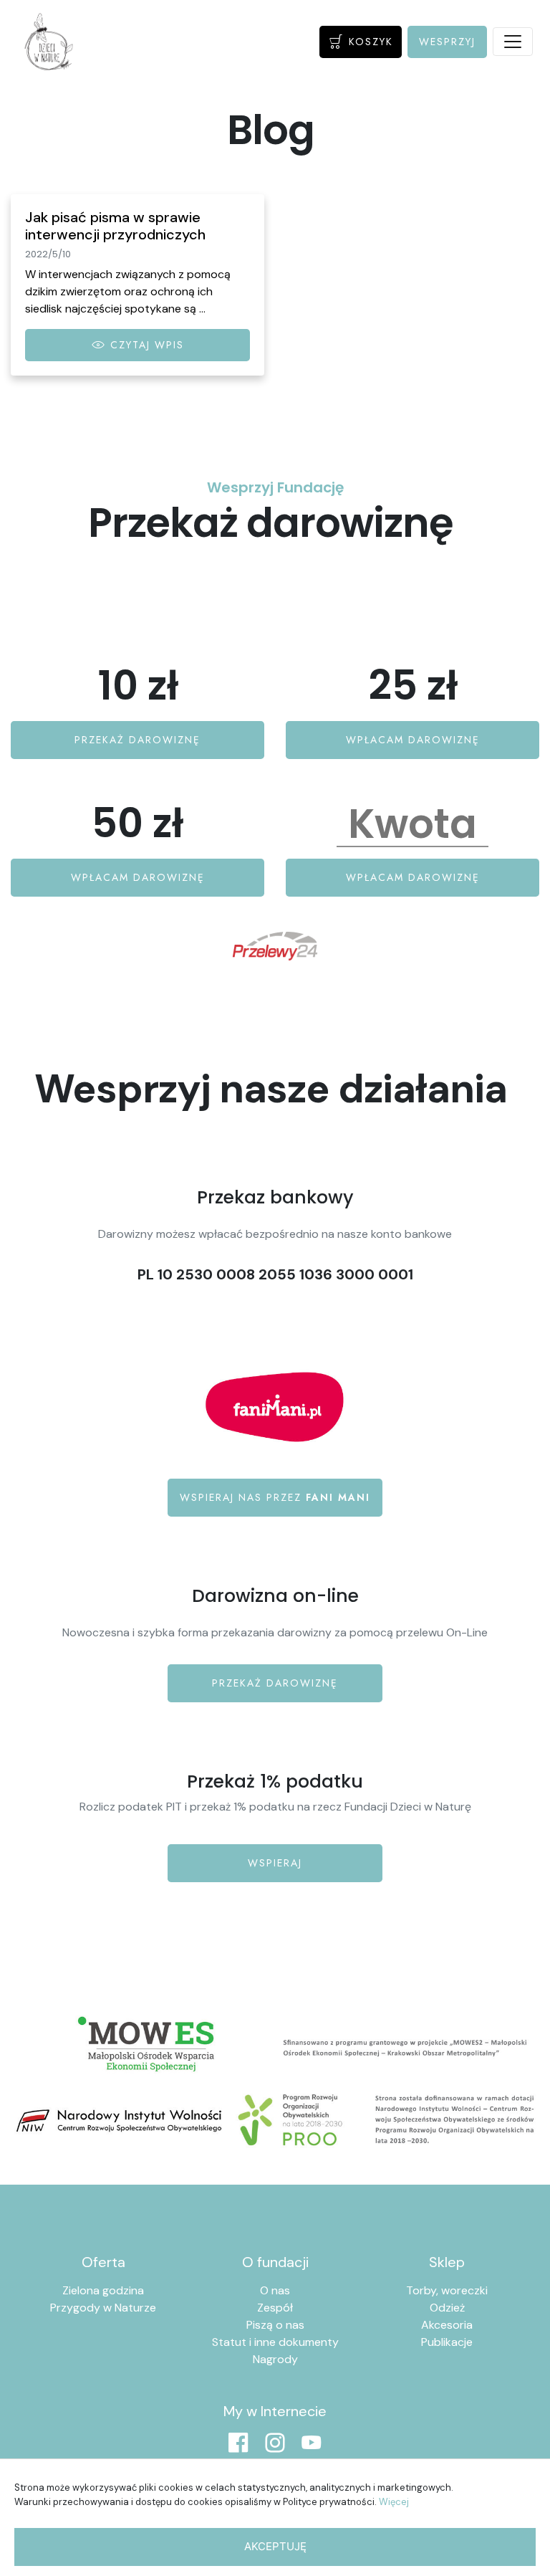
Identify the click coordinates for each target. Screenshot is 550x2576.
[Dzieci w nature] (49, 42)
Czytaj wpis (145, 345)
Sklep (447, 2262)
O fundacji (275, 2262)
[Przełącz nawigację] (513, 42)
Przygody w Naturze (103, 2308)
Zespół (275, 2308)
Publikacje (447, 2342)
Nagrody (275, 2359)
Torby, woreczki (447, 2290)
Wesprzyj (447, 42)
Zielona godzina (103, 2290)
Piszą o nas (275, 2325)
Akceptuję (275, 2546)
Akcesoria (447, 2325)
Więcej (394, 2502)
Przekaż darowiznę (275, 1683)
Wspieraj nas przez (275, 1497)
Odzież (447, 2308)
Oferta (103, 2262)
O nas (275, 2290)
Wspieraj (275, 1863)
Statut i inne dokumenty (275, 2342)
